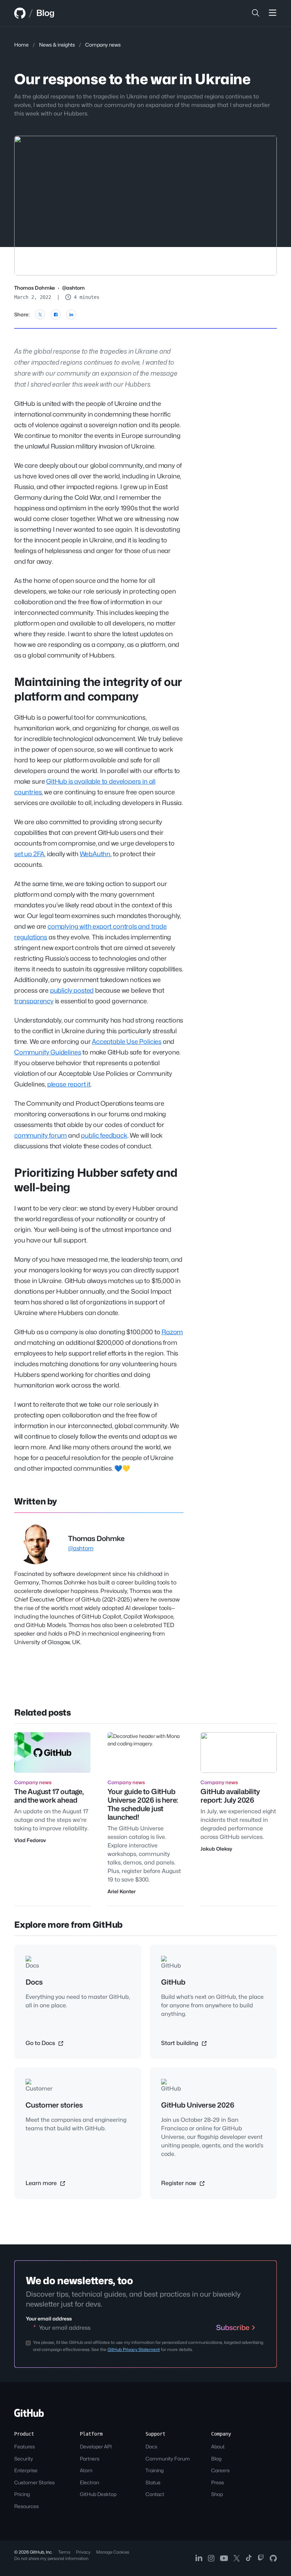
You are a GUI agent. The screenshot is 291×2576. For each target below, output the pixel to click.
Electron (89, 2482)
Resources (26, 2506)
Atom (86, 2470)
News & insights (57, 45)
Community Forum (168, 2459)
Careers (220, 2470)
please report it (69, 1084)
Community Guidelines (48, 1052)
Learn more (42, 2183)
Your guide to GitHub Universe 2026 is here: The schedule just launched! (143, 1804)
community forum (40, 1135)
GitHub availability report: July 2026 (230, 1796)
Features (24, 2446)
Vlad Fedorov (30, 1840)
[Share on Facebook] (56, 315)
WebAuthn (95, 854)
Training (155, 2470)
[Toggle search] (256, 13)
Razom (172, 1332)
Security (24, 2459)
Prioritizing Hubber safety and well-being (96, 1180)
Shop (217, 2494)
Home (21, 45)
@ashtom (73, 288)
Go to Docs (41, 2043)
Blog (45, 13)
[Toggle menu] (273, 13)
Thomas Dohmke (35, 288)
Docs (151, 2446)
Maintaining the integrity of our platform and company (98, 689)
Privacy (83, 2552)
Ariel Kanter (122, 1891)
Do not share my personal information (51, 2558)
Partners (90, 2459)
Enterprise (26, 2470)
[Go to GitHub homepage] (29, 2415)
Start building (180, 2043)
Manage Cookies (113, 2552)
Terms (64, 2552)
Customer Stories (34, 2482)
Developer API (96, 2446)
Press (218, 2482)
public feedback (104, 1135)
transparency (34, 1001)
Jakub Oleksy (216, 1849)
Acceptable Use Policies (127, 1042)
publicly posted (72, 990)
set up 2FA (29, 854)
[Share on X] (40, 315)
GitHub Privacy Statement (134, 2349)
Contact (155, 2494)
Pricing (22, 2494)
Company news (103, 45)
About (218, 2446)
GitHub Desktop (98, 2494)
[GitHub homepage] (20, 13)
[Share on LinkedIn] (71, 315)
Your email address (49, 2319)
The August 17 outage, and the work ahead (49, 1796)
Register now (179, 2183)
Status (153, 2482)
